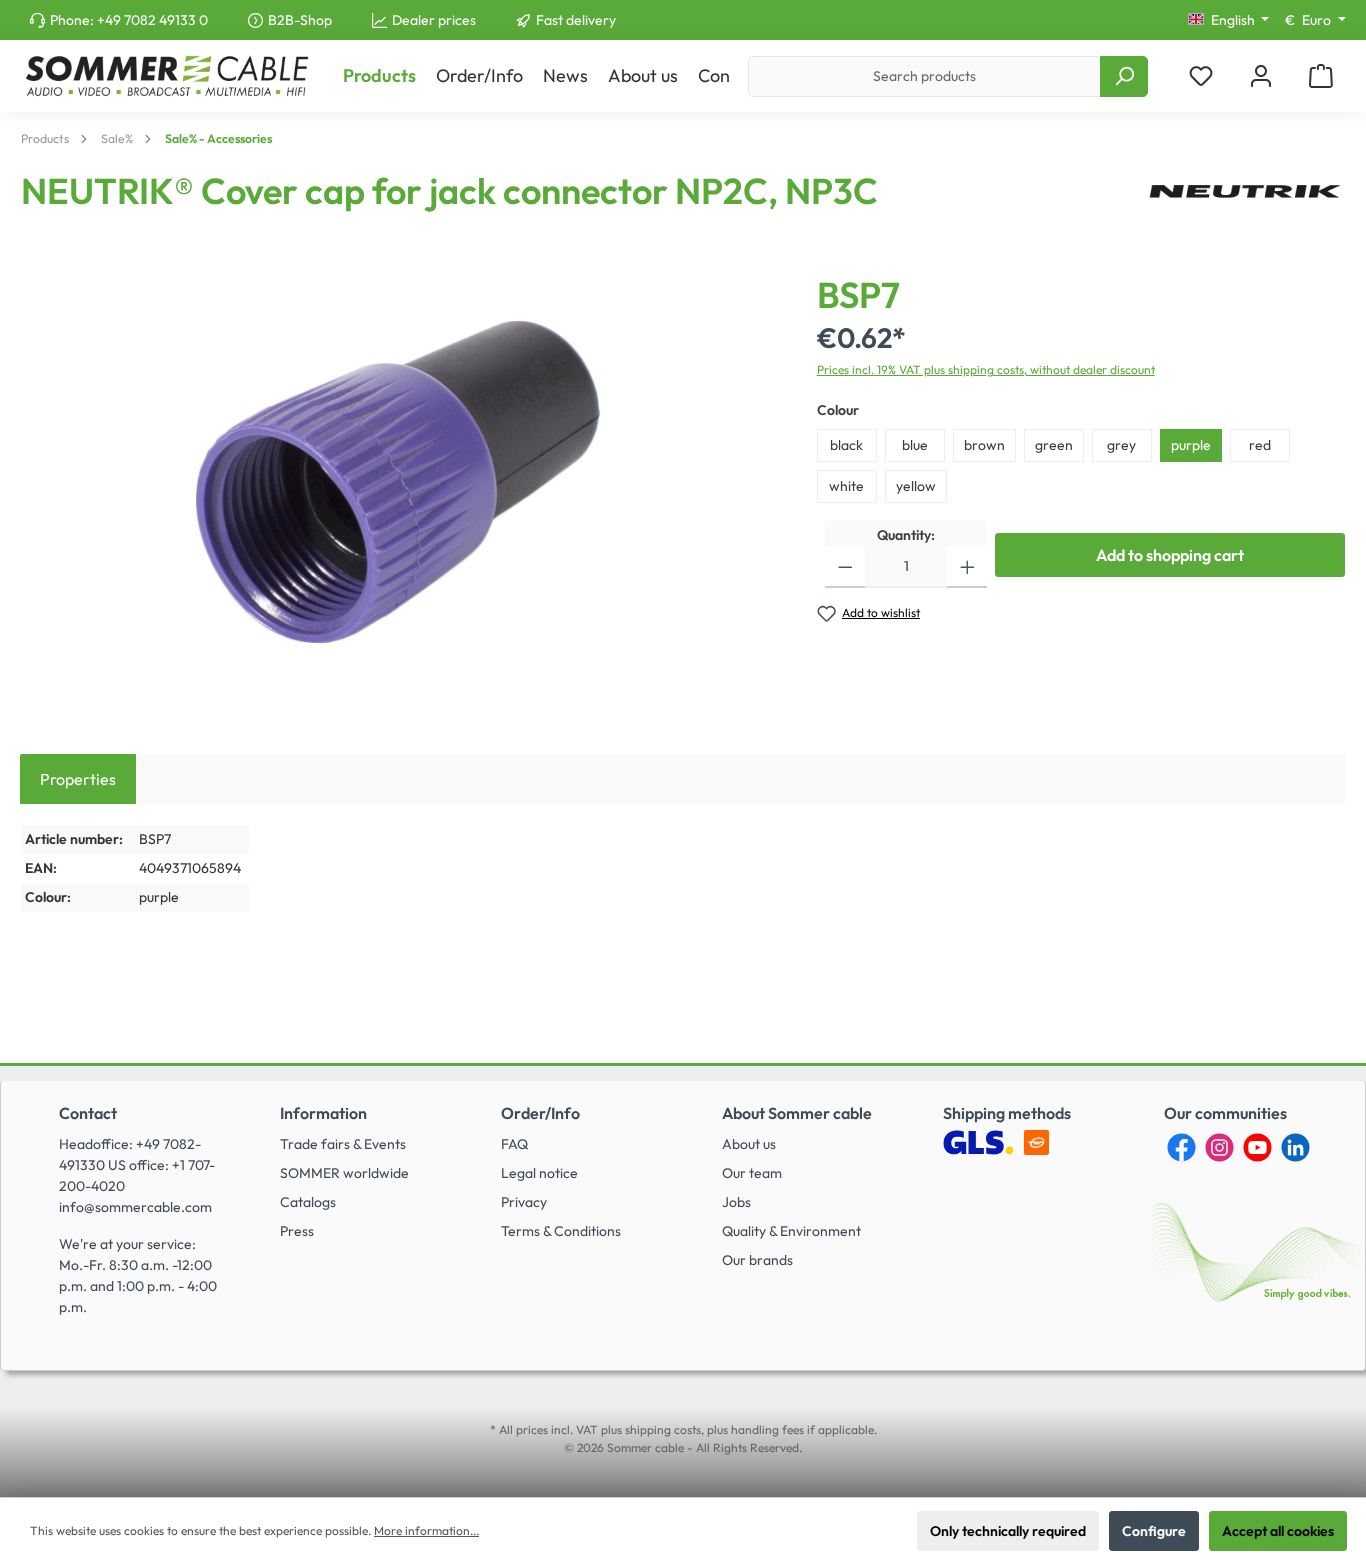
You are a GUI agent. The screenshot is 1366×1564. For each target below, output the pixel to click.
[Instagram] (1219, 1147)
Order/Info (540, 1113)
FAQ (514, 1144)
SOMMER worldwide (344, 1173)
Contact (88, 1113)
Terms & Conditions (561, 1231)
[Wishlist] (1201, 76)
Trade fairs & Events (343, 1144)
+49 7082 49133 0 (152, 20)
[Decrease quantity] (845, 567)
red (1260, 445)
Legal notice (539, 1173)
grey (1121, 445)
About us (749, 1144)
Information (323, 1113)
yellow (916, 486)
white (846, 486)
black (846, 445)
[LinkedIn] (1295, 1147)
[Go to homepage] (166, 76)
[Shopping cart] (1321, 76)
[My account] (1261, 76)
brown (984, 445)
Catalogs (308, 1202)
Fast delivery (576, 20)
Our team (752, 1173)
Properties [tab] (78, 779)
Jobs (736, 1202)
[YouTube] (1257, 1147)
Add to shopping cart (1170, 555)
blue (915, 445)
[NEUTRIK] (1245, 199)
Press (297, 1231)
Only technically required (1008, 1531)
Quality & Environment (791, 1231)
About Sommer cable (797, 1113)
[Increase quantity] (967, 567)
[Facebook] (1181, 1147)
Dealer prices (434, 20)
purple (1191, 445)
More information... (426, 1530)
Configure (1154, 1531)
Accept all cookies (1278, 1531)
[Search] (1124, 76)
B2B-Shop (300, 20)
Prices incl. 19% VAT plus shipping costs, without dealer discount (986, 369)
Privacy (524, 1202)
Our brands (757, 1260)
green (1054, 445)
